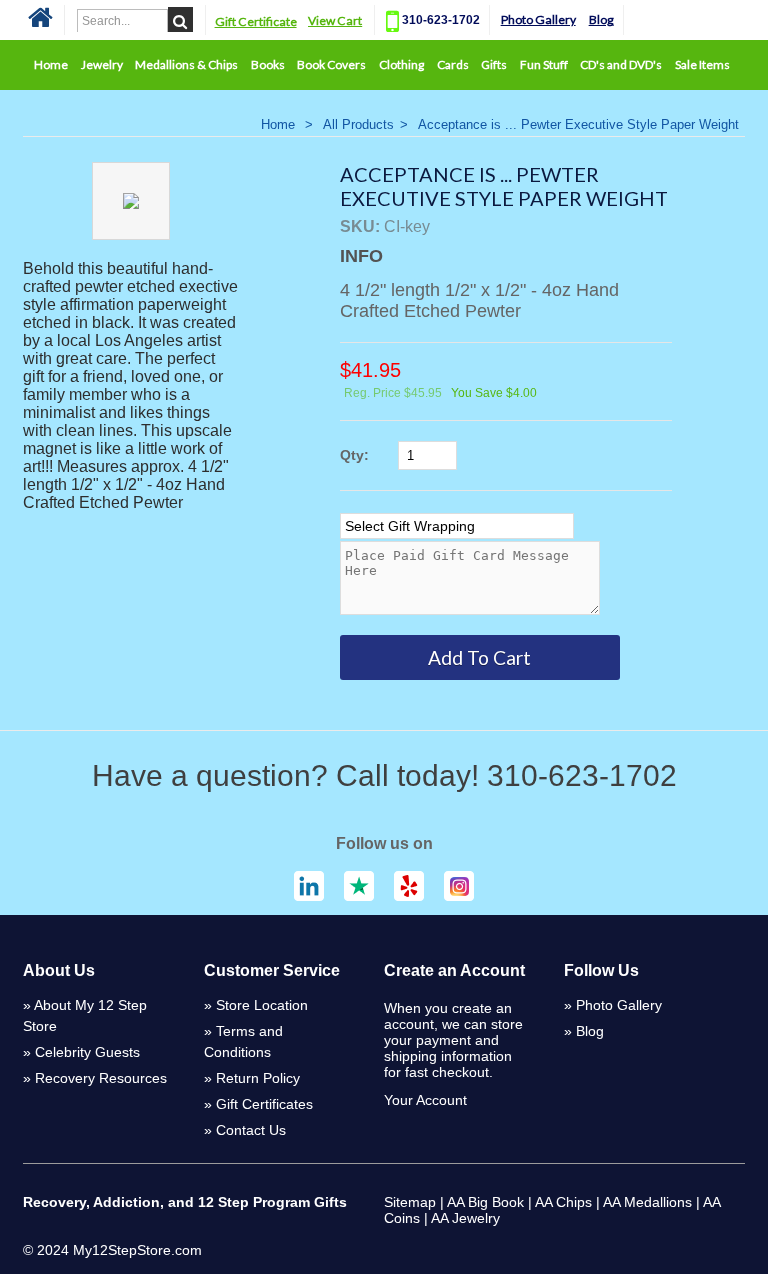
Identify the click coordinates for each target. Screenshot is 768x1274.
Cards (453, 64)
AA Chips (563, 1202)
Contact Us (251, 1130)
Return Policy (258, 1078)
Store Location (262, 1005)
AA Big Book (485, 1202)
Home (51, 64)
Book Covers (331, 64)
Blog (601, 19)
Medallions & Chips (186, 64)
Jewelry (102, 64)
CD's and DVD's (621, 64)
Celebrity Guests (87, 1052)
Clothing (401, 64)
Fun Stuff (544, 64)
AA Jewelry (465, 1218)
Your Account (425, 1100)
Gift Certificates (264, 1104)
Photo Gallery (538, 19)
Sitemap (410, 1202)
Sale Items (702, 64)
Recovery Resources (101, 1078)
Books (268, 64)
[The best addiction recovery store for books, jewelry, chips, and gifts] (40, 24)
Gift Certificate (256, 21)
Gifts (494, 64)
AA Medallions (647, 1202)
